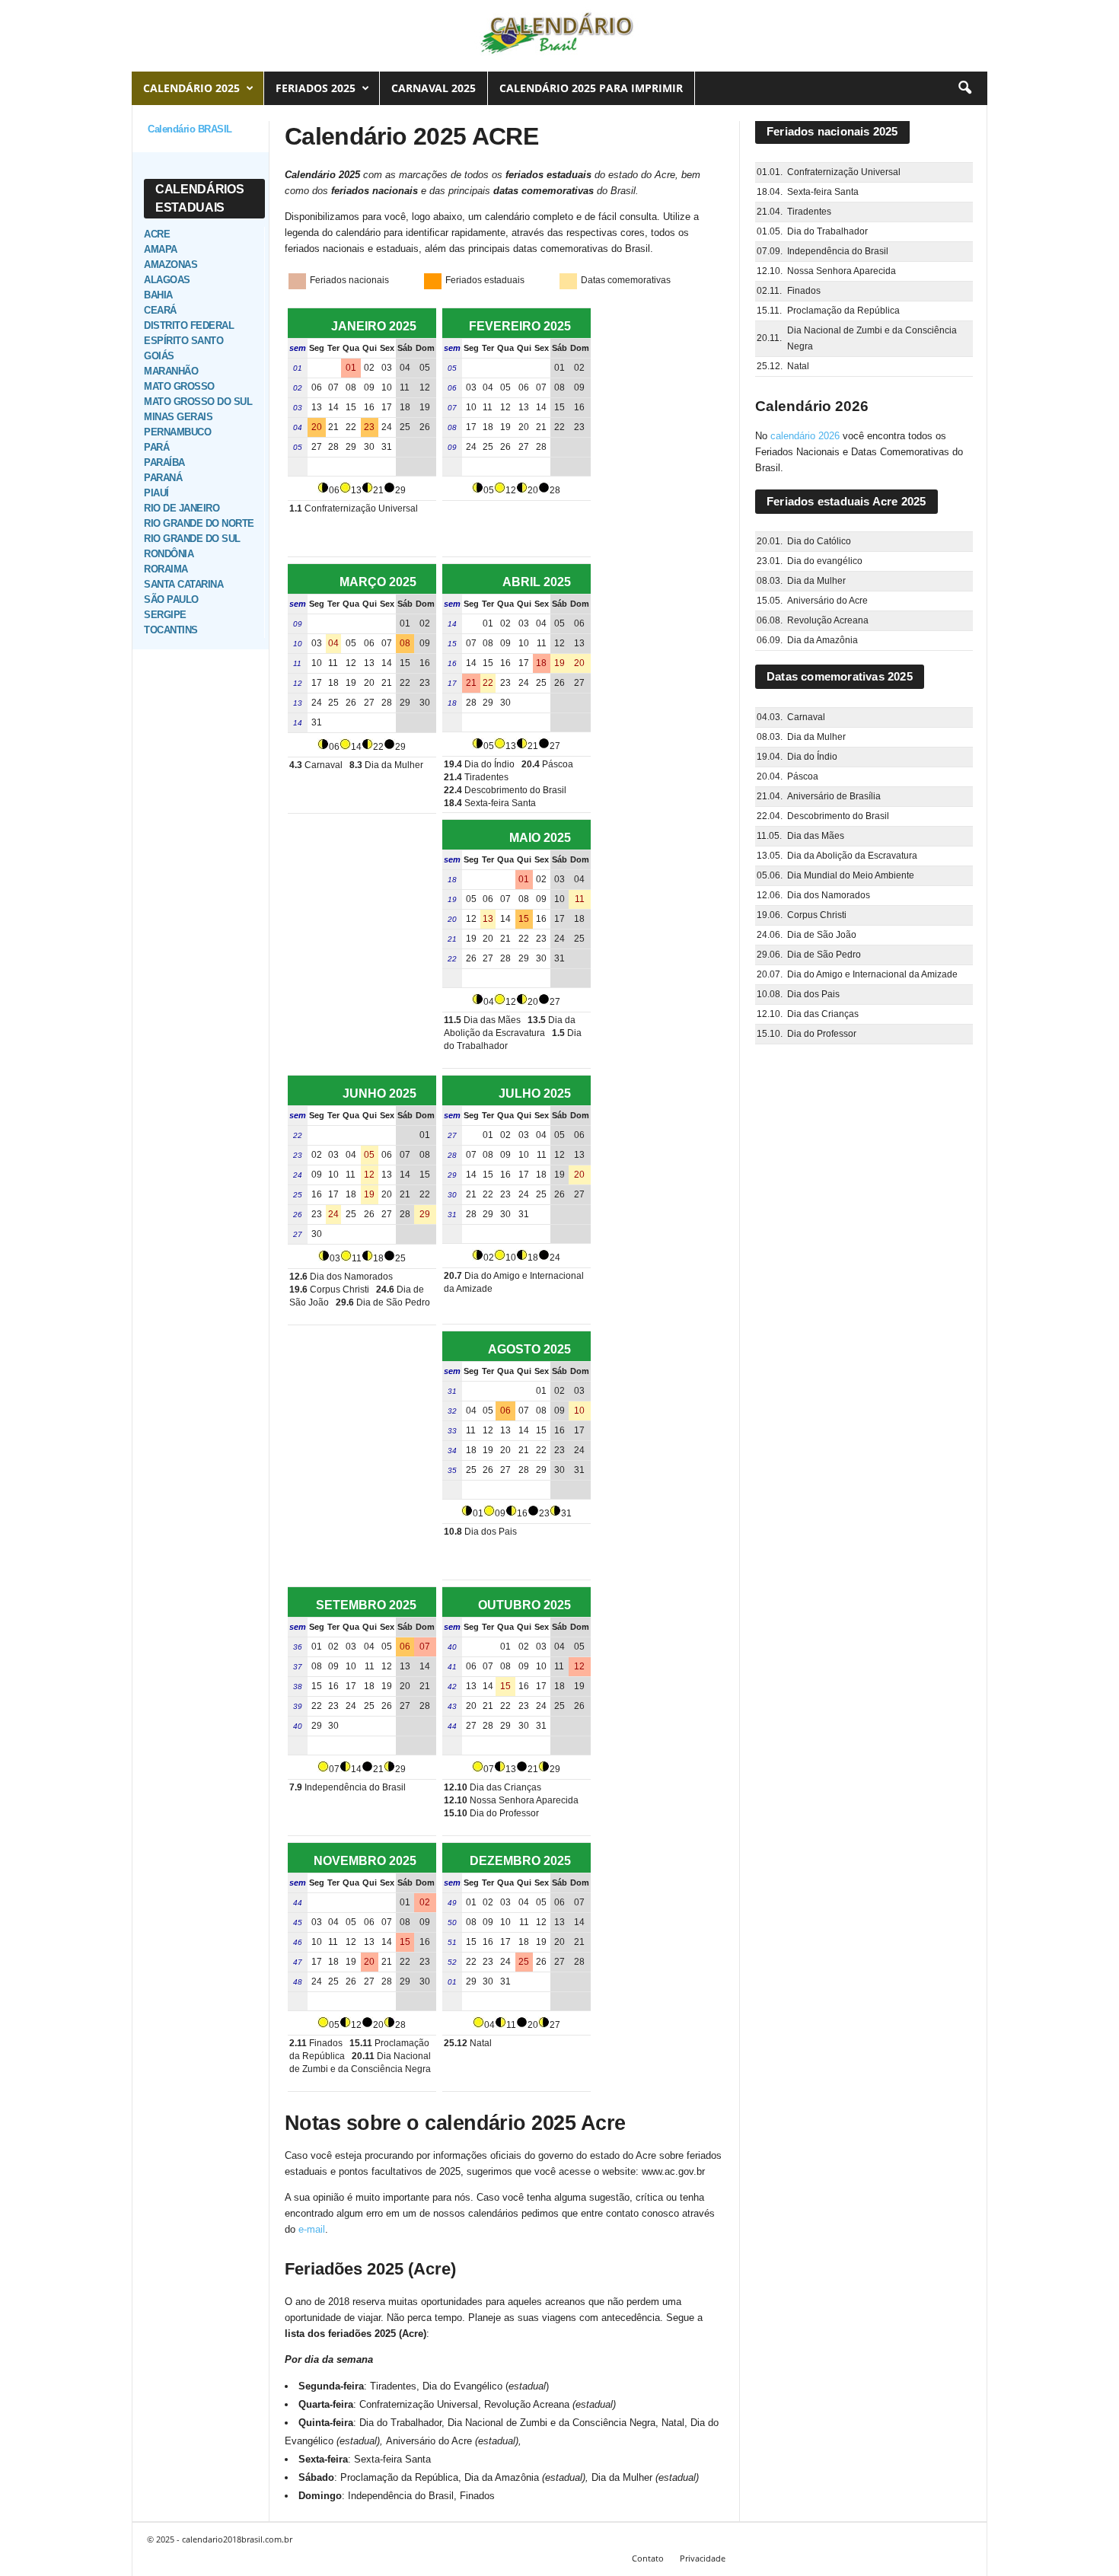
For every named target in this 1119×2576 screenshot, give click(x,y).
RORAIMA (166, 569)
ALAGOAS (167, 280)
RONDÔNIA (169, 554)
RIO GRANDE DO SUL (192, 539)
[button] (964, 88)
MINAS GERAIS (178, 417)
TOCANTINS (171, 630)
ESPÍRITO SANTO (183, 341)
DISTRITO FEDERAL (189, 325)
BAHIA (158, 295)
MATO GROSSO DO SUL (198, 402)
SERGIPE (165, 615)
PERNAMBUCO (177, 432)
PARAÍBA (164, 462)
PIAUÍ (156, 493)
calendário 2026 (805, 436)
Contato (648, 2558)
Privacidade (703, 2558)
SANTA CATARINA (183, 584)
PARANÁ (163, 478)
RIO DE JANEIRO (182, 508)
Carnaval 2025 (434, 88)
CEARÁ (160, 310)
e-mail (312, 2229)
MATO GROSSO (179, 386)
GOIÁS (159, 356)
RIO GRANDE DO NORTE (199, 523)
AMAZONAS (171, 265)
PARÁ (156, 447)
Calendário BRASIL (190, 129)
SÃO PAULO (171, 599)
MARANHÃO (171, 371)
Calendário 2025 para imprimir (591, 88)
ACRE (157, 234)
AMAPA (161, 249)
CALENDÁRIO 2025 (191, 88)
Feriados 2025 (316, 88)
